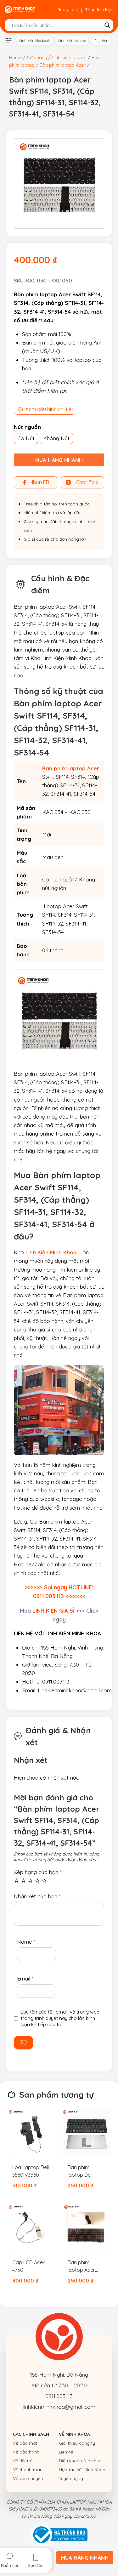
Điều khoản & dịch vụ (81, 2461)
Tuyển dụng (71, 2478)
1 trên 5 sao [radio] (17, 1881)
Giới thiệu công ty (77, 2443)
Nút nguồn (27, 427)
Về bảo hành (26, 2452)
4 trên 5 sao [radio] (37, 1881)
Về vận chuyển (28, 2478)
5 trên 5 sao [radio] (44, 1881)
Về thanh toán (28, 2470)
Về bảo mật (25, 2443)
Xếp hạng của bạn (38, 1872)
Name (26, 1942)
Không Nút (56, 438)
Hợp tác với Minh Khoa (82, 2470)
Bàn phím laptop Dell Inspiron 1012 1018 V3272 (82, 2171)
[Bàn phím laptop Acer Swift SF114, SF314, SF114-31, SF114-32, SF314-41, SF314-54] (59, 183)
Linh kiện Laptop (72, 41)
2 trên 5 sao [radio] (23, 1881)
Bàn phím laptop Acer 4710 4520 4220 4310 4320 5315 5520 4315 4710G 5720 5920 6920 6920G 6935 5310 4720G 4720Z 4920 (87, 2266)
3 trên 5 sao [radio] (30, 1881)
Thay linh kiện (99, 9)
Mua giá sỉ (67, 9)
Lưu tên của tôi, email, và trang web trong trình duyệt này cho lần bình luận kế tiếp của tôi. (60, 2018)
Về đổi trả (23, 2461)
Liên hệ (66, 2452)
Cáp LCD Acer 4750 (28, 2266)
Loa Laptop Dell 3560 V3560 (31, 2171)
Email (25, 1978)
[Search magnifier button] (107, 25)
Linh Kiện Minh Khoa (51, 1252)
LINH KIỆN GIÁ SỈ (53, 1610)
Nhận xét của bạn (37, 1896)
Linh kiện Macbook (34, 41)
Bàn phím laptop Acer (71, 768)
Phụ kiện (101, 41)
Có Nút (26, 438)
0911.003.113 (59, 2396)
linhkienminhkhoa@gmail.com (59, 2407)
